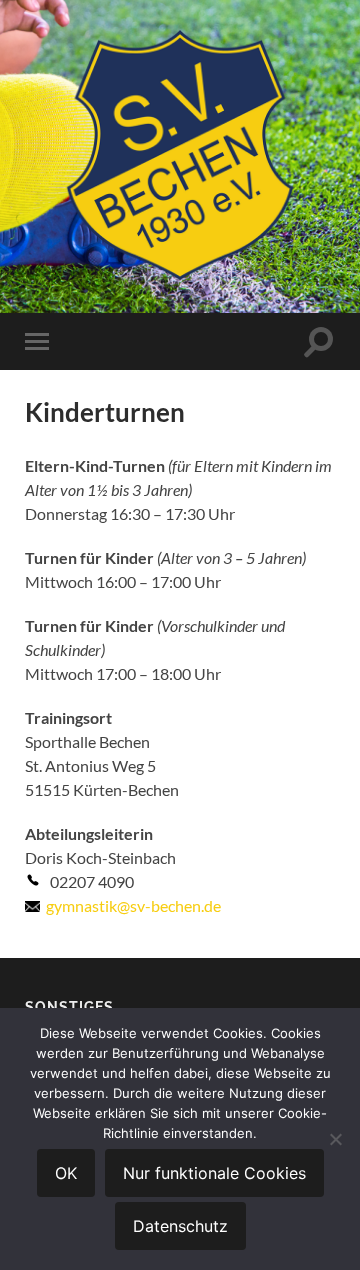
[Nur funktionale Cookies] (335, 1139)
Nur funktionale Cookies (214, 1173)
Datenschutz (180, 1226)
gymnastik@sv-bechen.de (133, 905)
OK (66, 1173)
